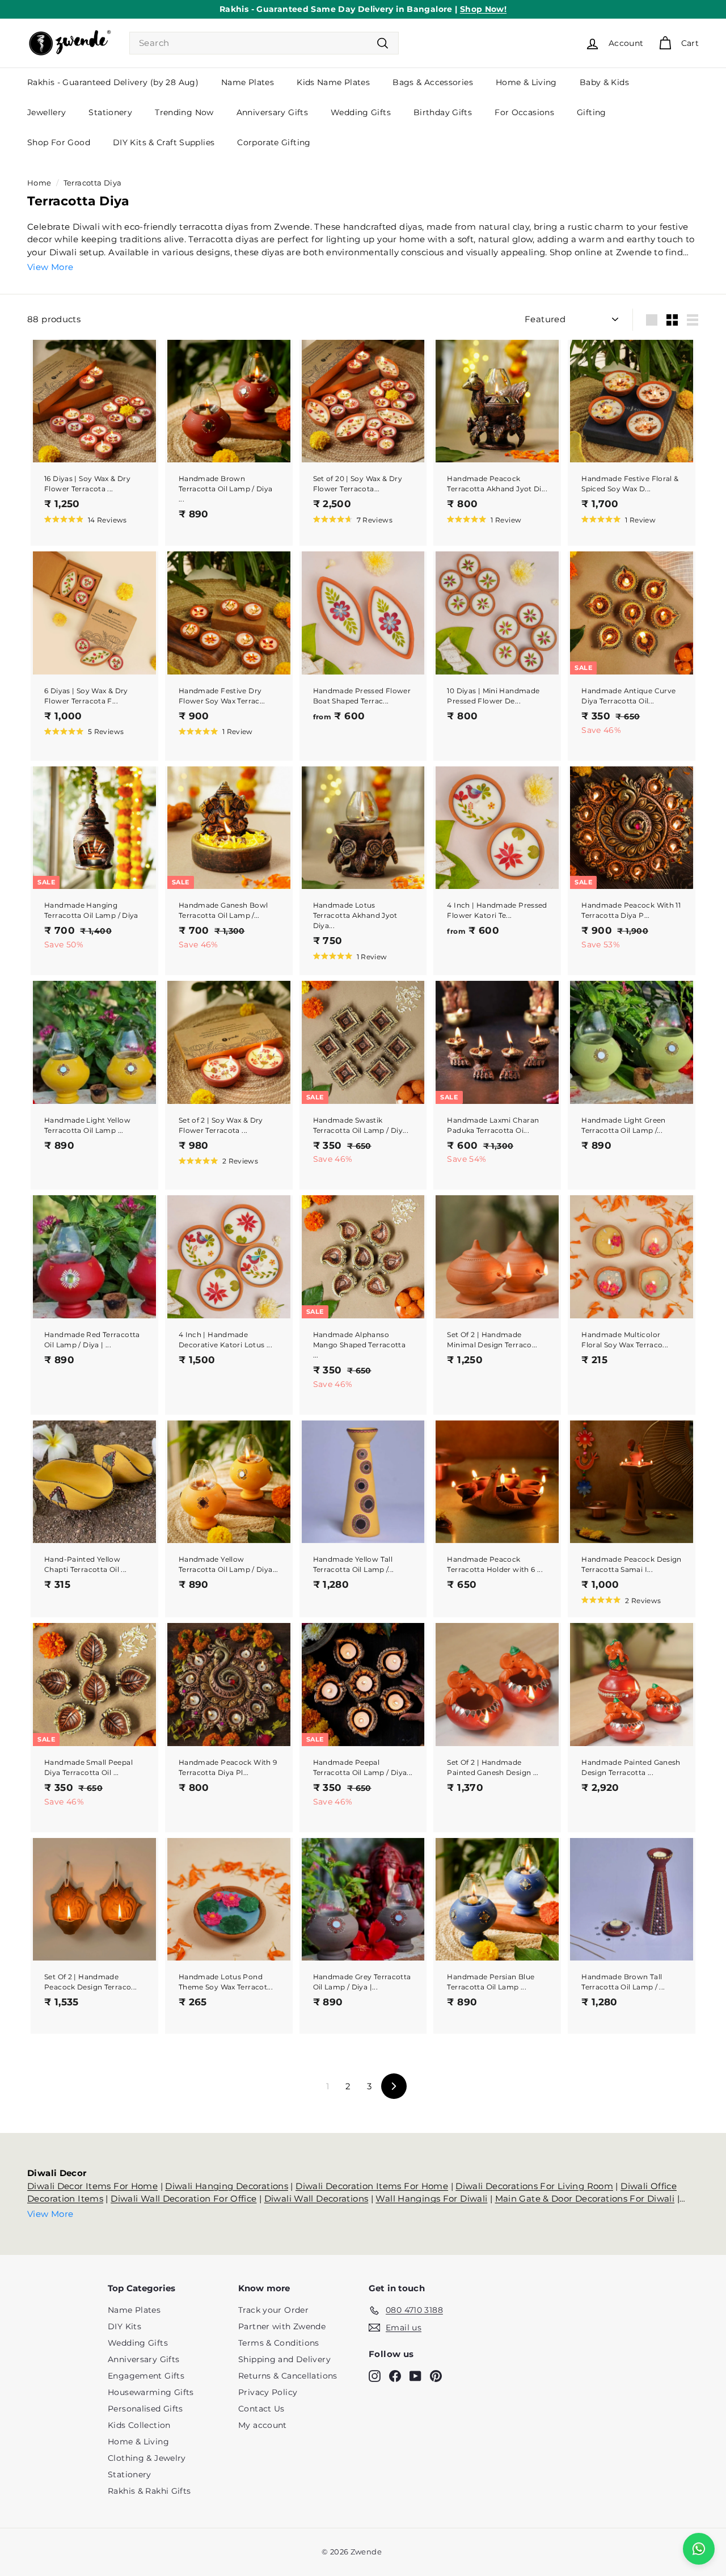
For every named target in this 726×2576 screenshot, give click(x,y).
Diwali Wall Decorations (316, 2198)
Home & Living (526, 82)
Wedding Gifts (361, 112)
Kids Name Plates (333, 82)
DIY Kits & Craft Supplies (164, 142)
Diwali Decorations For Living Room (534, 2186)
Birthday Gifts (443, 112)
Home (39, 183)
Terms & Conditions (279, 2343)
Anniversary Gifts (272, 112)
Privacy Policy (268, 2392)
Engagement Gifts (146, 2376)
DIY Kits (124, 2326)
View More (50, 267)
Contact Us (261, 2409)
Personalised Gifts (145, 2409)
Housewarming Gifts (151, 2392)
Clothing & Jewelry (147, 2458)
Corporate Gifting (274, 142)
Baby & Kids (604, 82)
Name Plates (248, 82)
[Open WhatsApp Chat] (699, 2549)
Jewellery (47, 112)
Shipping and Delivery (284, 2359)
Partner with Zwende (282, 2326)
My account (263, 2425)
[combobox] (264, 43)
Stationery (110, 112)
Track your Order (273, 2310)
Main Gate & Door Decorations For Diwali (585, 2198)
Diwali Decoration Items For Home (372, 2186)
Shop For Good (59, 142)
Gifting (592, 112)
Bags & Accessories (433, 82)
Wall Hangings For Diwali (431, 2198)
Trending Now (184, 112)
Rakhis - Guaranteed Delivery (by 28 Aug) (113, 82)
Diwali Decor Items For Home (92, 2186)
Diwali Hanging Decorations (227, 2186)
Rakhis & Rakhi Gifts (149, 2491)
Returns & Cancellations (288, 2376)
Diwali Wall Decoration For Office (183, 2198)
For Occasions (524, 112)
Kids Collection (139, 2425)
